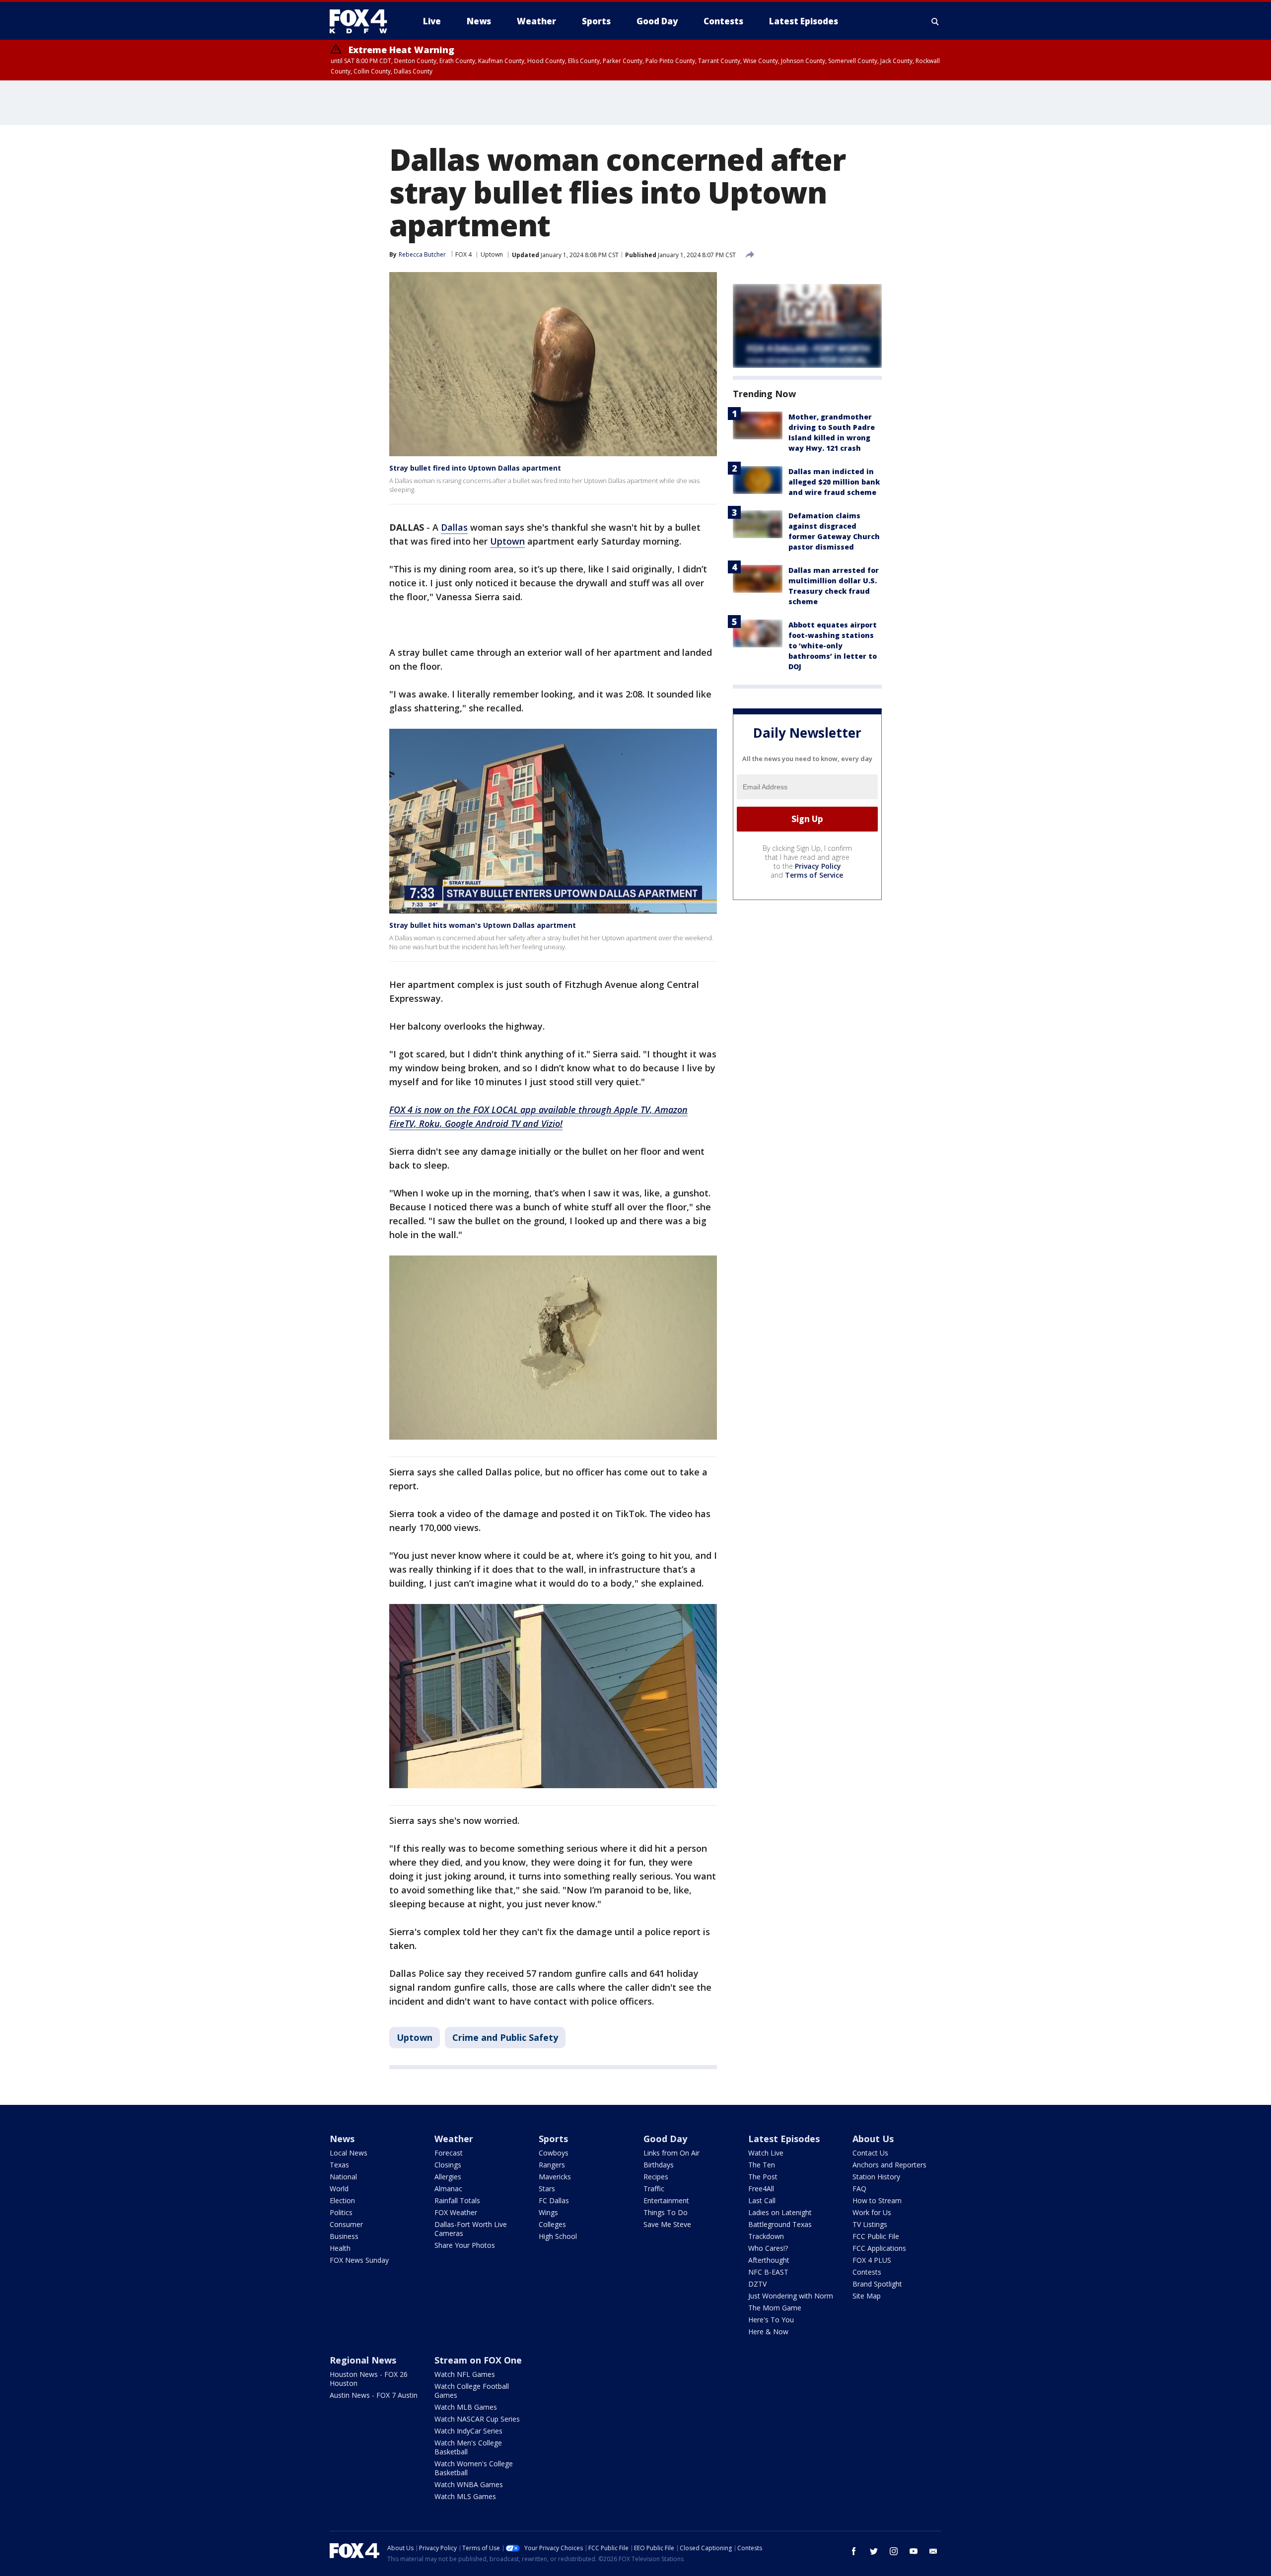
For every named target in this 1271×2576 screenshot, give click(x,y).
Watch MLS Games (465, 2496)
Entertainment (666, 2200)
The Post (763, 2177)
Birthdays (659, 2165)
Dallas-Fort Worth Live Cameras (471, 2229)
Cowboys (554, 2153)
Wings (548, 2212)
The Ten (762, 2165)
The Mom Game (775, 2308)
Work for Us (872, 2212)
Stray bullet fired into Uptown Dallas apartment (475, 468)
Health (340, 2248)
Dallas (454, 527)
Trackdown (766, 2236)
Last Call (762, 2200)
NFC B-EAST (768, 2272)
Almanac (448, 2189)
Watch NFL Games (465, 2374)
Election (342, 2200)
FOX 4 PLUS (872, 2260)
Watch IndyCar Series (468, 2431)
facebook (854, 2551)
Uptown (492, 254)
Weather (454, 2139)
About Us (873, 2139)
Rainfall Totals (457, 2200)
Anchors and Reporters (889, 2165)
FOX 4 (463, 254)
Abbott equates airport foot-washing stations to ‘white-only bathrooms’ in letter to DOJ (833, 646)
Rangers (552, 2165)
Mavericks (555, 2177)
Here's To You (771, 2320)
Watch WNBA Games (469, 2484)
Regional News (363, 2360)
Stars (547, 2189)
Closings (448, 2165)
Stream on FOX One (478, 2360)
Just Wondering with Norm (791, 2296)
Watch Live (766, 2153)
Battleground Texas (780, 2224)
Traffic (654, 2189)
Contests (867, 2272)
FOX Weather (456, 2212)
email (933, 2551)
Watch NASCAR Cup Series (477, 2419)
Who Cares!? (768, 2248)
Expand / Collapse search (935, 21)
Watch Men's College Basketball (468, 2447)
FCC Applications (879, 2248)
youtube (914, 2551)
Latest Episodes (784, 2139)
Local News (349, 2153)
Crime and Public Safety (505, 2037)
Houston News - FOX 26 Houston (369, 2379)
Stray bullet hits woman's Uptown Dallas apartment (483, 925)
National (343, 2177)
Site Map (867, 2296)
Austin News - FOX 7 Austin (374, 2395)
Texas (339, 2165)
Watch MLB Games (466, 2407)
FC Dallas (554, 2200)
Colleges (552, 2224)
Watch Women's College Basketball (474, 2468)
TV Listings (870, 2224)
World (339, 2189)
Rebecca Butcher (422, 254)
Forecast (449, 2153)
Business (344, 2236)
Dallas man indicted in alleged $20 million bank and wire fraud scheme (834, 482)
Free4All (761, 2189)
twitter (874, 2551)
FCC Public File (876, 2236)
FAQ (859, 2189)
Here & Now (768, 2332)
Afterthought (769, 2260)
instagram (894, 2551)
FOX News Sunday (359, 2260)
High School (558, 2236)
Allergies (448, 2177)
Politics (341, 2212)
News (342, 2139)
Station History (876, 2177)
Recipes (656, 2177)
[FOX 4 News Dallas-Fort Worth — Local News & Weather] (362, 21)
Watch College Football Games (472, 2391)
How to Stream (877, 2200)
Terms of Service (814, 875)
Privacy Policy (818, 866)
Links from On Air (671, 2153)
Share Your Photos (465, 2245)
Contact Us (870, 2153)
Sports (553, 2139)
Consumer (346, 2224)
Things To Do (666, 2212)
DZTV (757, 2284)
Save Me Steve (667, 2224)
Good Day (665, 2139)
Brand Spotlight (877, 2284)
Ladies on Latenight (780, 2212)
